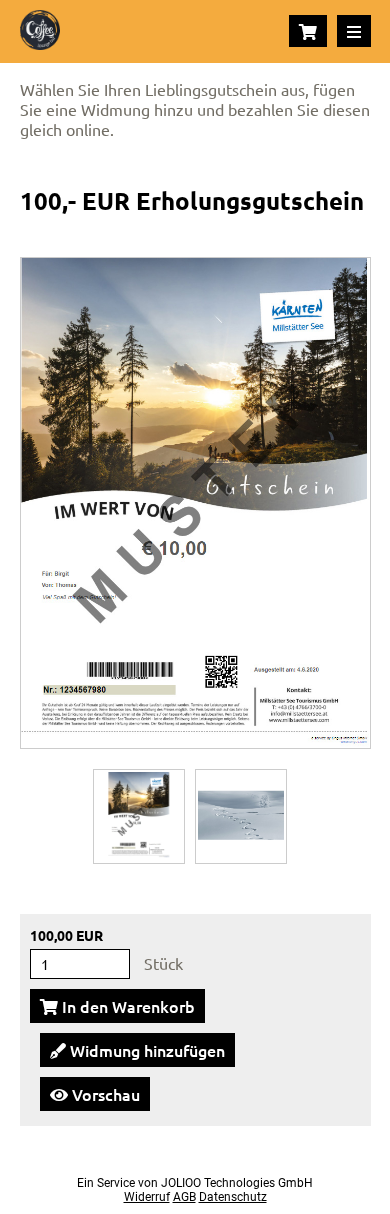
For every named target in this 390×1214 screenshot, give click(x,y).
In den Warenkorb (126, 1006)
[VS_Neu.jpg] (139, 815)
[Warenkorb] (308, 31)
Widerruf (147, 1197)
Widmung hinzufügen (145, 1050)
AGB (184, 1197)
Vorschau (104, 1094)
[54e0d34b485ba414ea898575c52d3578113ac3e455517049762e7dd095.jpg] (241, 815)
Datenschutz (233, 1197)
